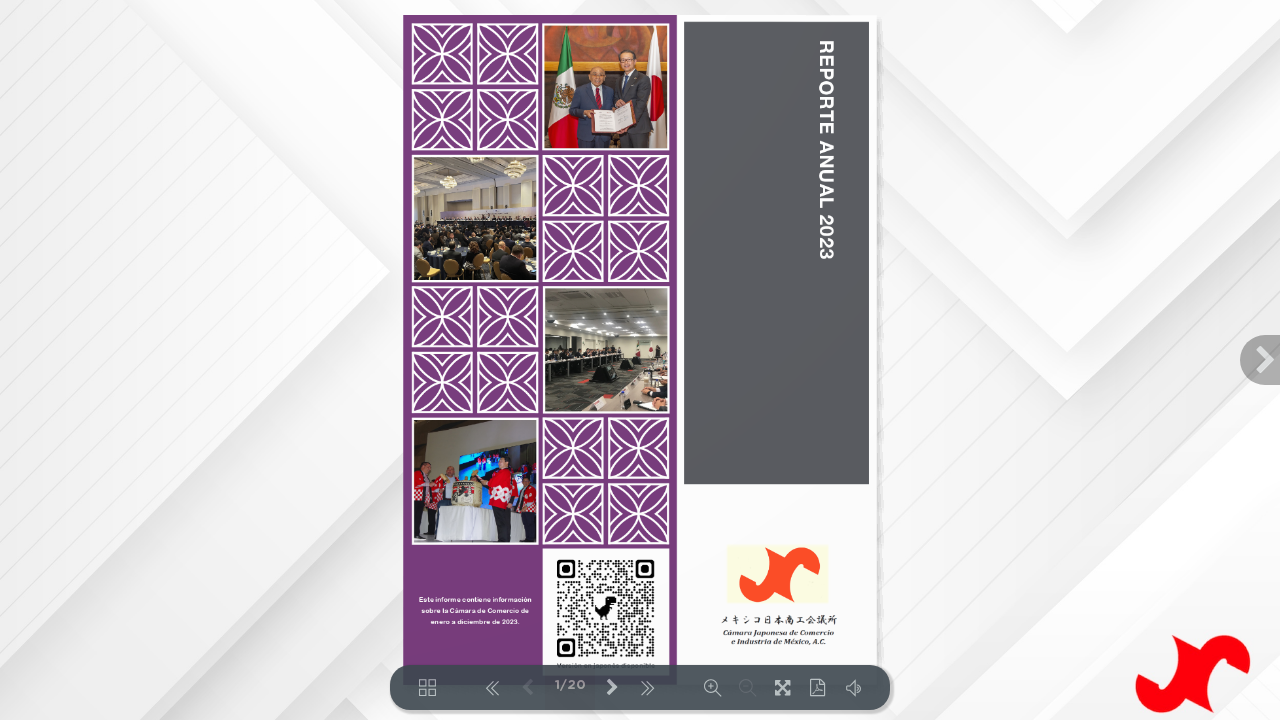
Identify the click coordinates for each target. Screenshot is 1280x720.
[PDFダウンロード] (817, 687)
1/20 (570, 685)
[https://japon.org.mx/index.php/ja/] (777, 574)
